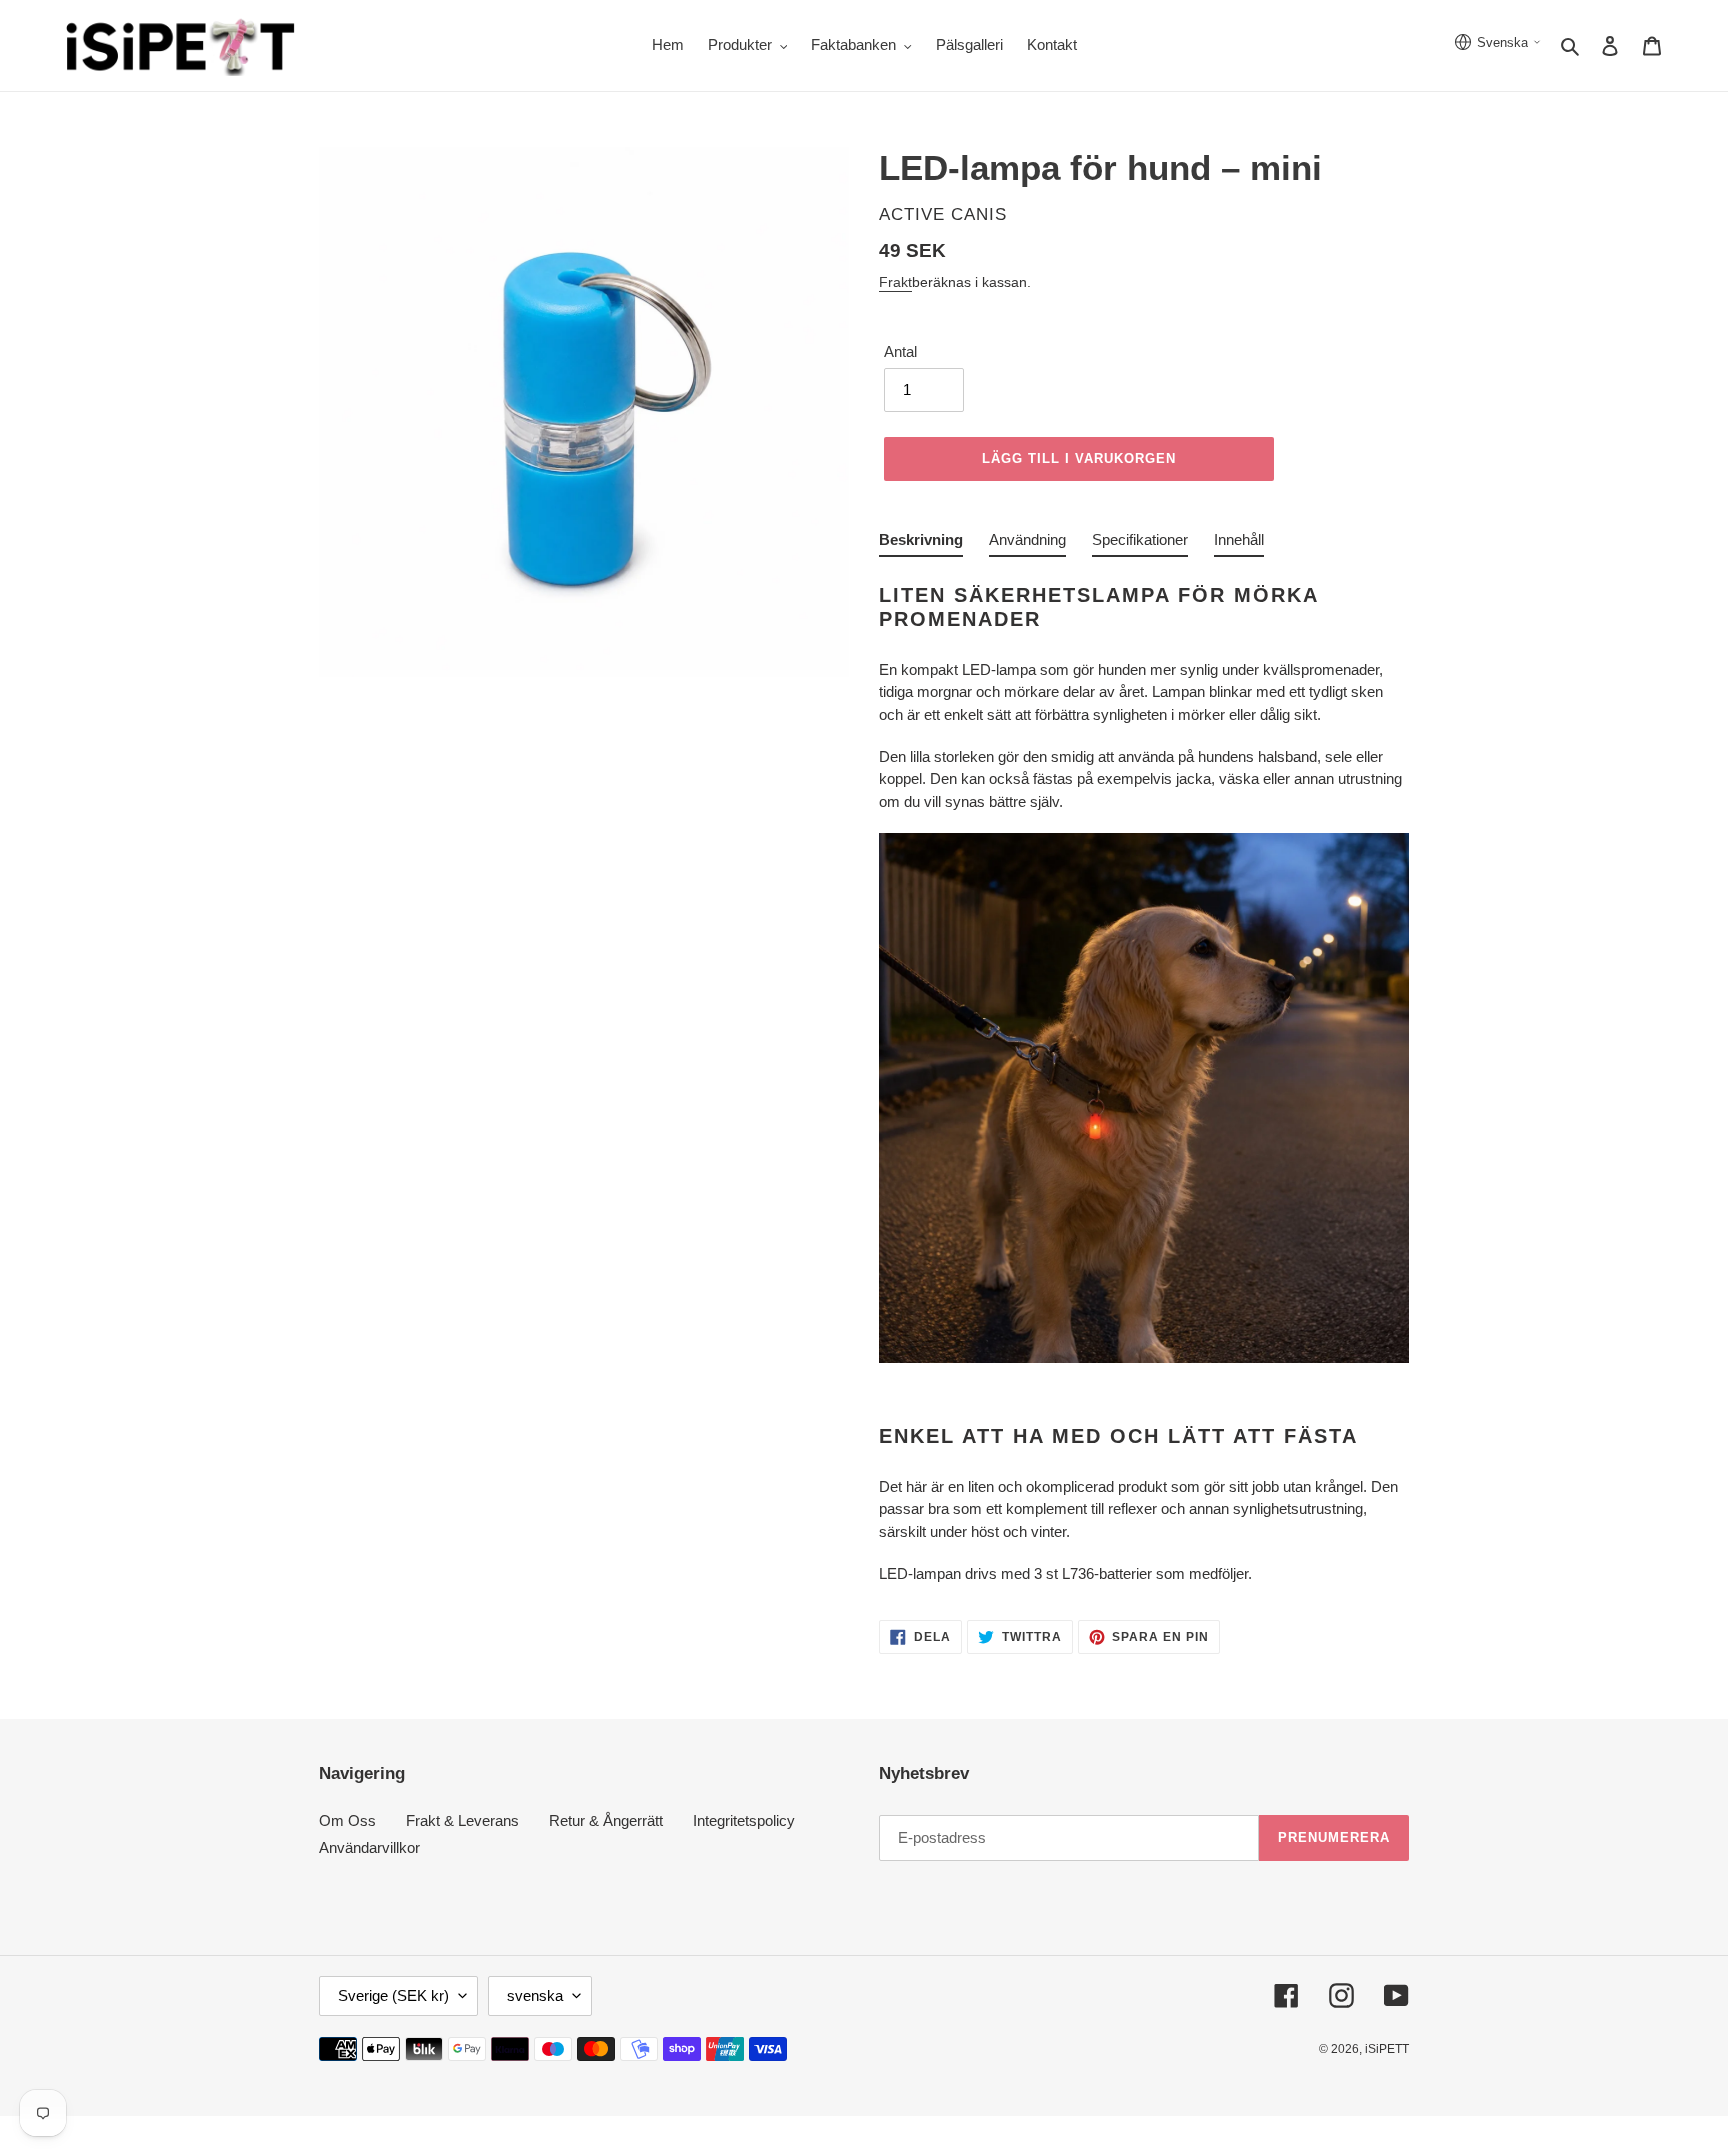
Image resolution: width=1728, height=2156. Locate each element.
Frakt (895, 282)
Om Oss (347, 1820)
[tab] (921, 544)
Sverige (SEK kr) (393, 1995)
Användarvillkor (369, 1847)
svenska (535, 1995)
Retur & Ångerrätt (606, 1820)
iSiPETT (1387, 2049)
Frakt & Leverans (462, 1820)
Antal (900, 351)
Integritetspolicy (744, 1820)
